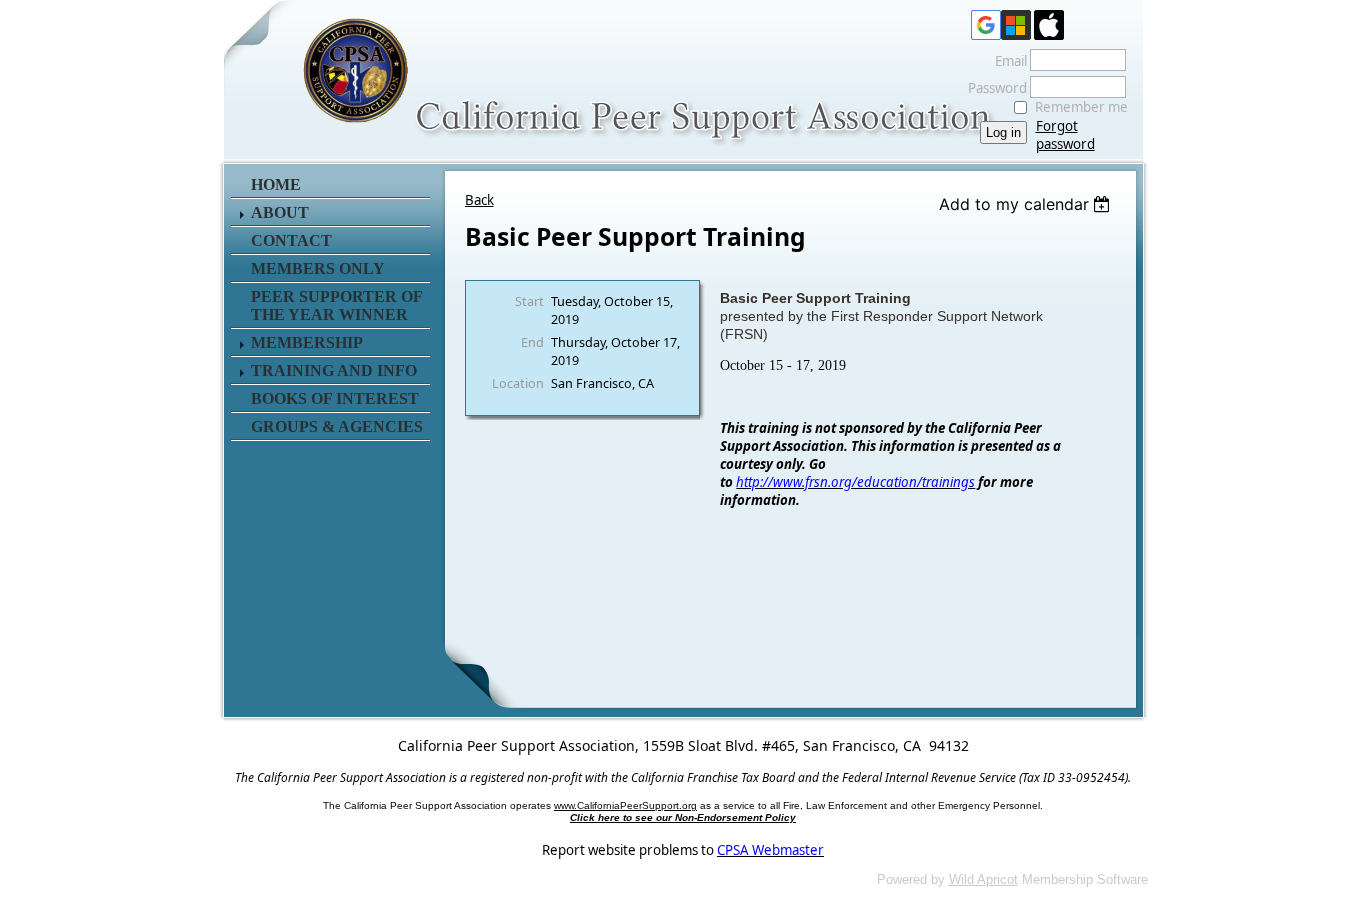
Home (276, 184)
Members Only (318, 268)
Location (518, 383)
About (280, 212)
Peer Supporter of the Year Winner (336, 305)
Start (529, 301)
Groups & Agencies (337, 426)
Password (992, 88)
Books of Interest (335, 398)
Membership (307, 342)
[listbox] (1027, 204)
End (532, 342)
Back (479, 200)
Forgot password (1065, 135)
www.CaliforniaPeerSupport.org (625, 805)
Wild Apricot (983, 879)
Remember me (1081, 107)
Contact (291, 240)
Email (1006, 61)
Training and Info (334, 370)
